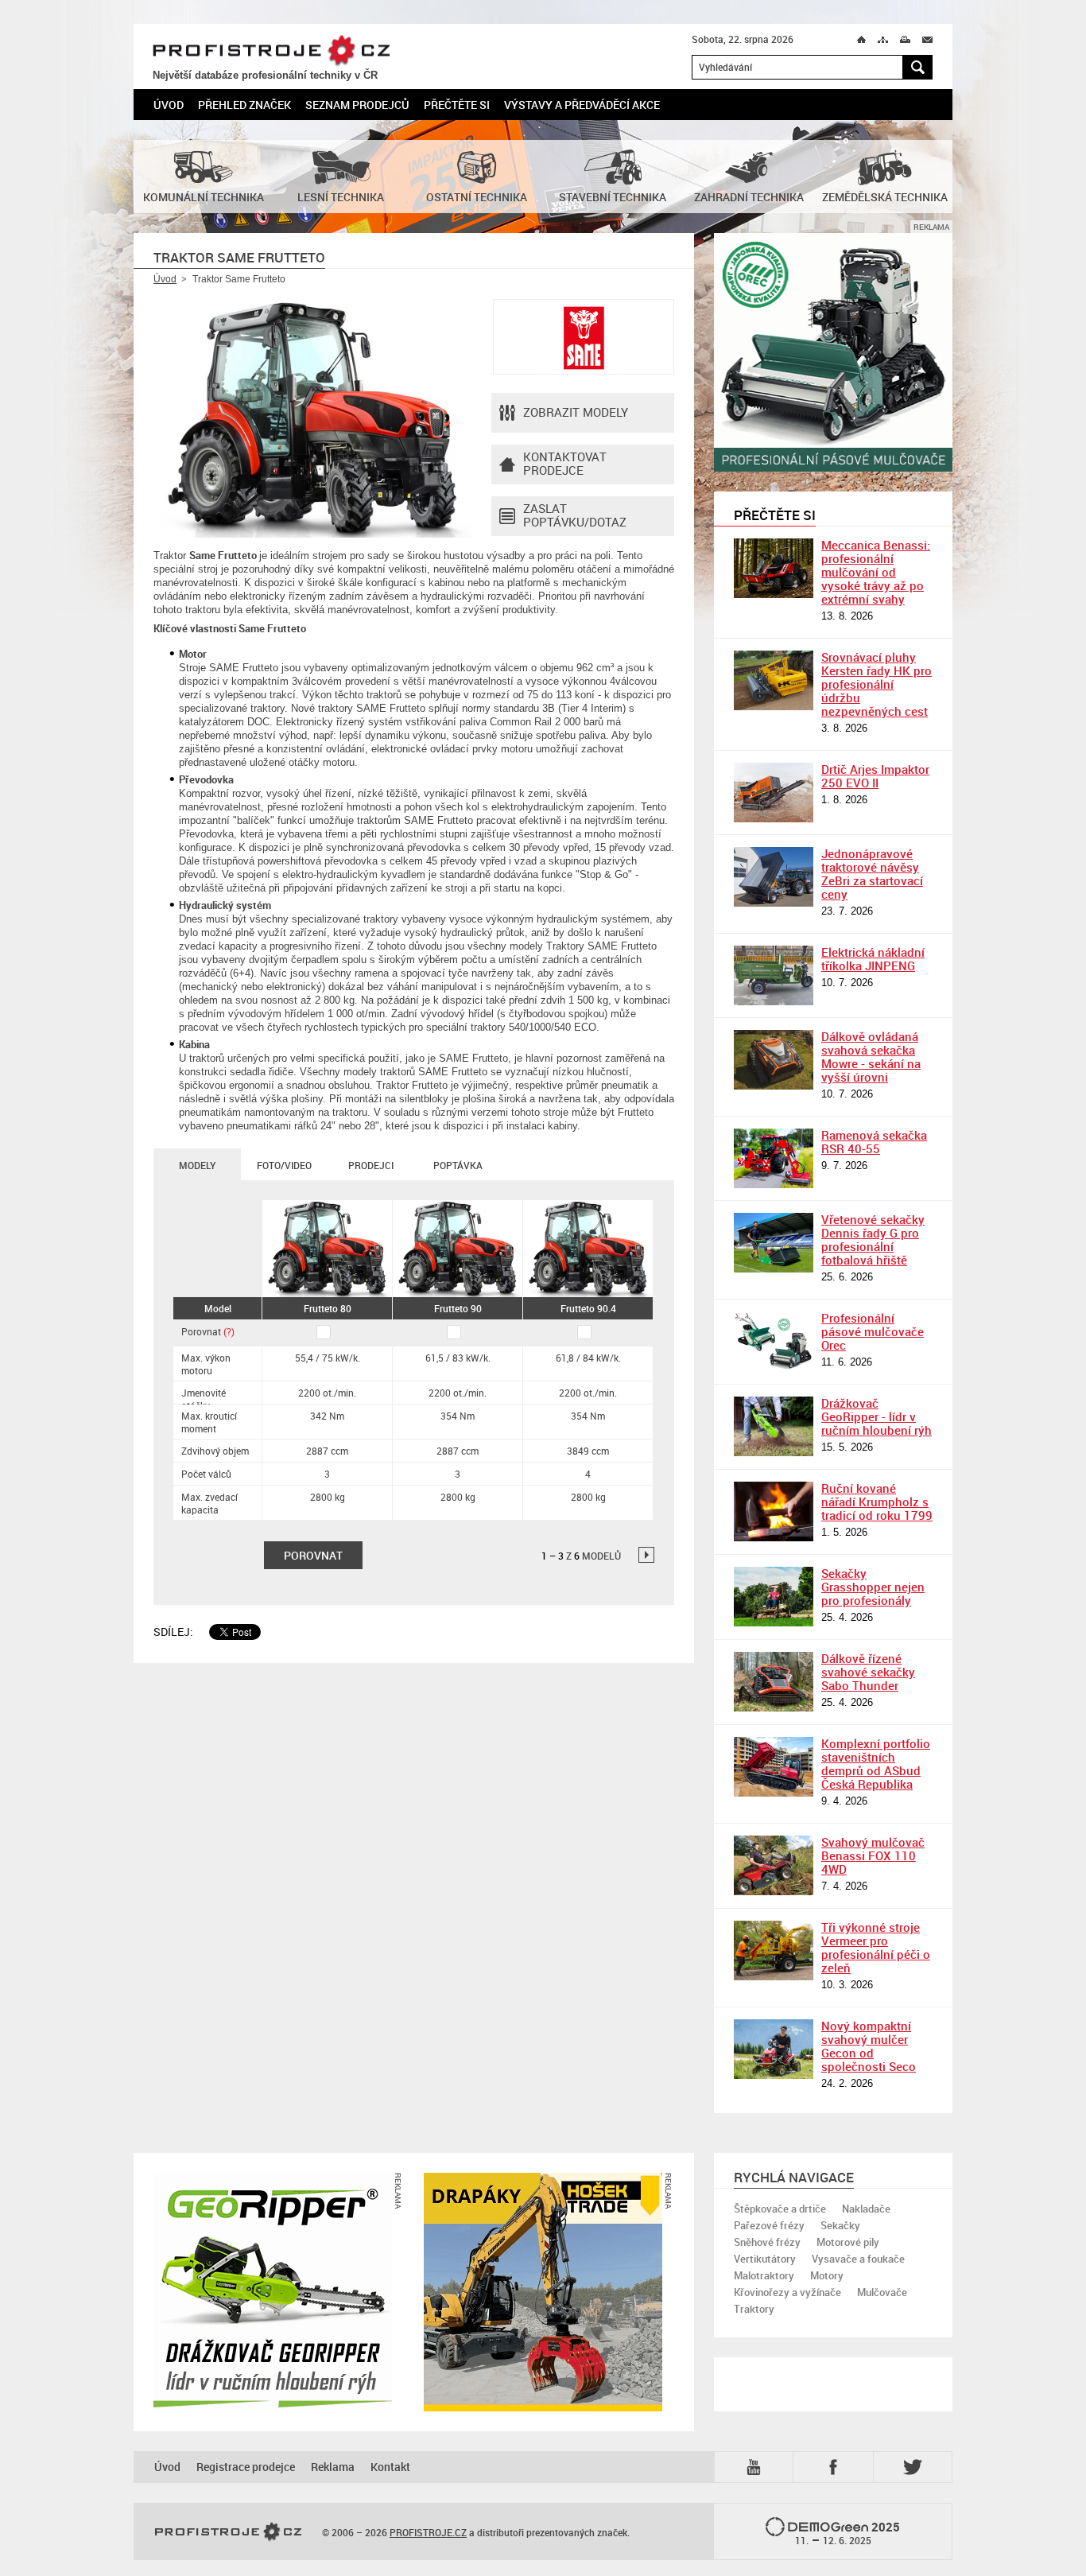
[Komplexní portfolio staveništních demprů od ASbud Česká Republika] (774, 1767)
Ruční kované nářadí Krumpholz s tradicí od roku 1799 (877, 1502)
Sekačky (840, 2225)
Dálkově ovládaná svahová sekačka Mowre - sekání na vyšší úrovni (871, 1057)
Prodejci (371, 1165)
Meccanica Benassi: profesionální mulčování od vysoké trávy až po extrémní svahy (876, 572)
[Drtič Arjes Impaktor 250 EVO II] (774, 793)
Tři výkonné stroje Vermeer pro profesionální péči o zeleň (876, 1947)
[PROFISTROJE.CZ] (228, 2532)
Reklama (333, 2467)
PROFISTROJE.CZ (271, 51)
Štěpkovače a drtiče (780, 2209)
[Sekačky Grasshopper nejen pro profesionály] (774, 1597)
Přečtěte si (457, 105)
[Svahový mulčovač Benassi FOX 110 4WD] (774, 1865)
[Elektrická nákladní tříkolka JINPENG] (774, 975)
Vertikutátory (765, 2259)
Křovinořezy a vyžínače (787, 2292)
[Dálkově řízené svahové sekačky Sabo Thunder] (774, 1682)
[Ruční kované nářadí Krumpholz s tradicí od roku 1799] (774, 1511)
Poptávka (458, 1165)
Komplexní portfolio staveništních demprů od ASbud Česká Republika (876, 1764)
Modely (197, 1165)
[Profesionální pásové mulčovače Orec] (774, 1341)
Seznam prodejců (357, 105)
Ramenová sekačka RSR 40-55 (874, 1142)
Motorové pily (848, 2242)
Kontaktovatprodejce (565, 463)
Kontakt (390, 2467)
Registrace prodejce (246, 2467)
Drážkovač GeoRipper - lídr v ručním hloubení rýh (877, 1416)
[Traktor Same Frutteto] (312, 418)
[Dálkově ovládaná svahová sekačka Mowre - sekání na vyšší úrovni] (774, 1060)
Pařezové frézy (769, 2225)
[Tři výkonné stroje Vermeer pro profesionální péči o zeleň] (774, 1950)
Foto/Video (284, 1165)
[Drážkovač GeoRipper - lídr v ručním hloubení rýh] (774, 1426)
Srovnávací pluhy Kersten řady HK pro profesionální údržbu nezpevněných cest (877, 684)
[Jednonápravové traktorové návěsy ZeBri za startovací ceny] (774, 877)
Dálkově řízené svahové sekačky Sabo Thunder (868, 1672)
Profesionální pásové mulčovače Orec (873, 1331)
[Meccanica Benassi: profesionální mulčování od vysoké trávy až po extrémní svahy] (774, 568)
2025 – (848, 2533)
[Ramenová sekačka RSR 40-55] (774, 1158)
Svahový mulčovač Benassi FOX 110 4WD (873, 1855)
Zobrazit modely (576, 412)
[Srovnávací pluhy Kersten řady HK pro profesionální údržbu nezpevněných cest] (774, 680)
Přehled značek (244, 105)
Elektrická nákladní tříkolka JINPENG (873, 959)
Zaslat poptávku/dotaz (575, 515)
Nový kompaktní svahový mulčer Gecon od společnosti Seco (869, 2046)
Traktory (754, 2309)
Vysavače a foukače (858, 2259)
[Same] (584, 337)
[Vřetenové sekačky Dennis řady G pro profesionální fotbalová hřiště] (774, 1243)
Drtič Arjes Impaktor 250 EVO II (875, 776)
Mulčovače (882, 2292)
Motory (827, 2275)
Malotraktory (764, 2275)
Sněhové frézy (767, 2242)
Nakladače (866, 2209)
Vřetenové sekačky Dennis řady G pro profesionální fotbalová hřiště (873, 1239)
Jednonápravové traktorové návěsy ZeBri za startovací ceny (872, 874)
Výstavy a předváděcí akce (582, 105)
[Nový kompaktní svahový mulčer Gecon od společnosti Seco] (774, 2049)
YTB (757, 2466)
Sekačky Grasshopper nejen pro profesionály (873, 1587)
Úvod (169, 105)
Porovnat (208, 1331)
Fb (836, 2467)
